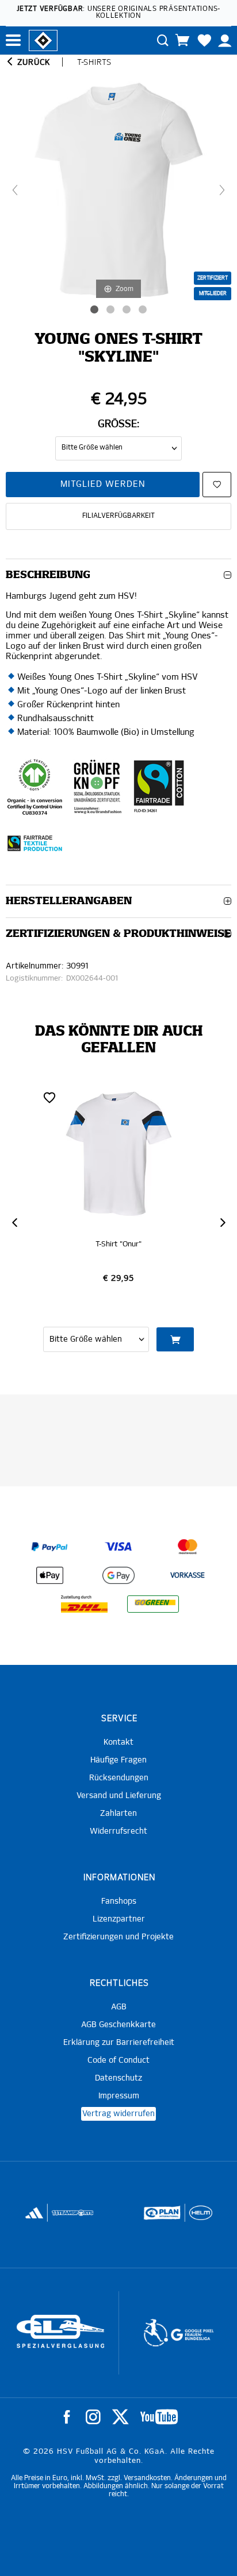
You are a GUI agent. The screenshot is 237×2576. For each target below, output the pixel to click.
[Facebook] (67, 2417)
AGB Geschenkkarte (118, 2025)
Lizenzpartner (119, 1919)
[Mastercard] (188, 1547)
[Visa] (118, 1547)
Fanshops (119, 1901)
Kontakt (118, 1742)
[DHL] (84, 1604)
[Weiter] (222, 190)
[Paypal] (49, 1547)
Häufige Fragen (118, 1760)
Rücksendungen (119, 1778)
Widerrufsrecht (118, 1831)
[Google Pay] (118, 1575)
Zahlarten (118, 1814)
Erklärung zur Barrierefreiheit (119, 2043)
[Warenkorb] (182, 40)
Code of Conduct (118, 2060)
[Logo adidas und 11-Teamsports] (35, 2218)
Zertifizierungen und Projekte (118, 1937)
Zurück (33, 63)
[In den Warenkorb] (175, 1339)
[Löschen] (49, 1097)
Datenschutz (118, 2078)
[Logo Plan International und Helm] (158, 2218)
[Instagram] (93, 2417)
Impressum (119, 2096)
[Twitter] (121, 2417)
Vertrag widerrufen (118, 2114)
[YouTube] (159, 2417)
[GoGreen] (153, 1604)
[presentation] (14, 1223)
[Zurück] (15, 190)
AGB (119, 2007)
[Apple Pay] (49, 1575)
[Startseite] (43, 40)
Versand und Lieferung (119, 1796)
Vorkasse (188, 1576)
